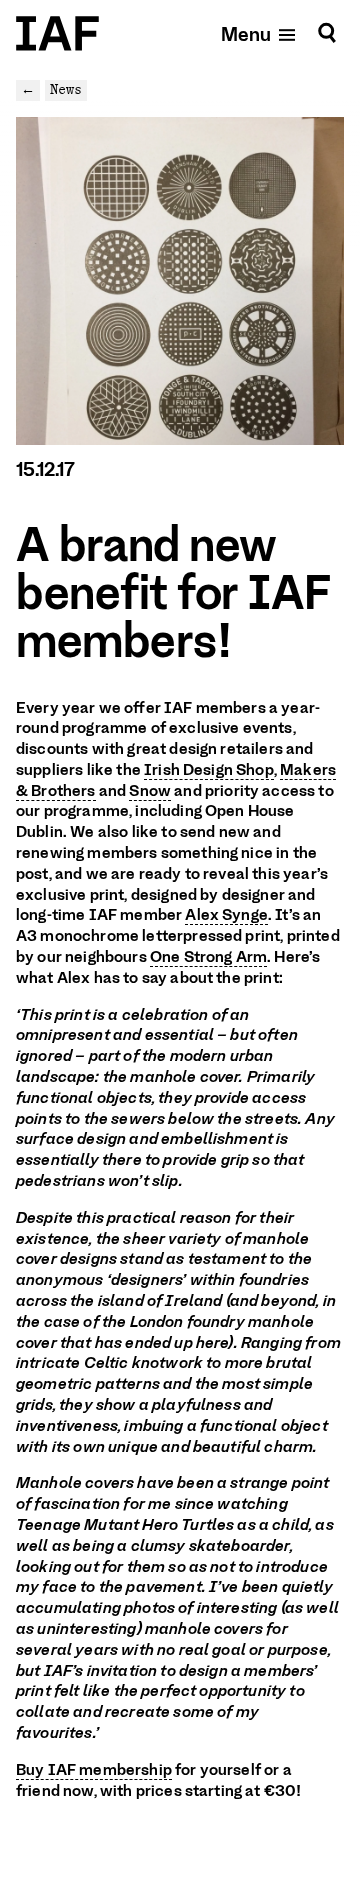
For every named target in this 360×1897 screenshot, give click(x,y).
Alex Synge (226, 915)
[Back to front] (57, 33)
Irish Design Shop (209, 770)
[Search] (327, 33)
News (66, 89)
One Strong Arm (208, 957)
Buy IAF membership (94, 1770)
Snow (150, 791)
